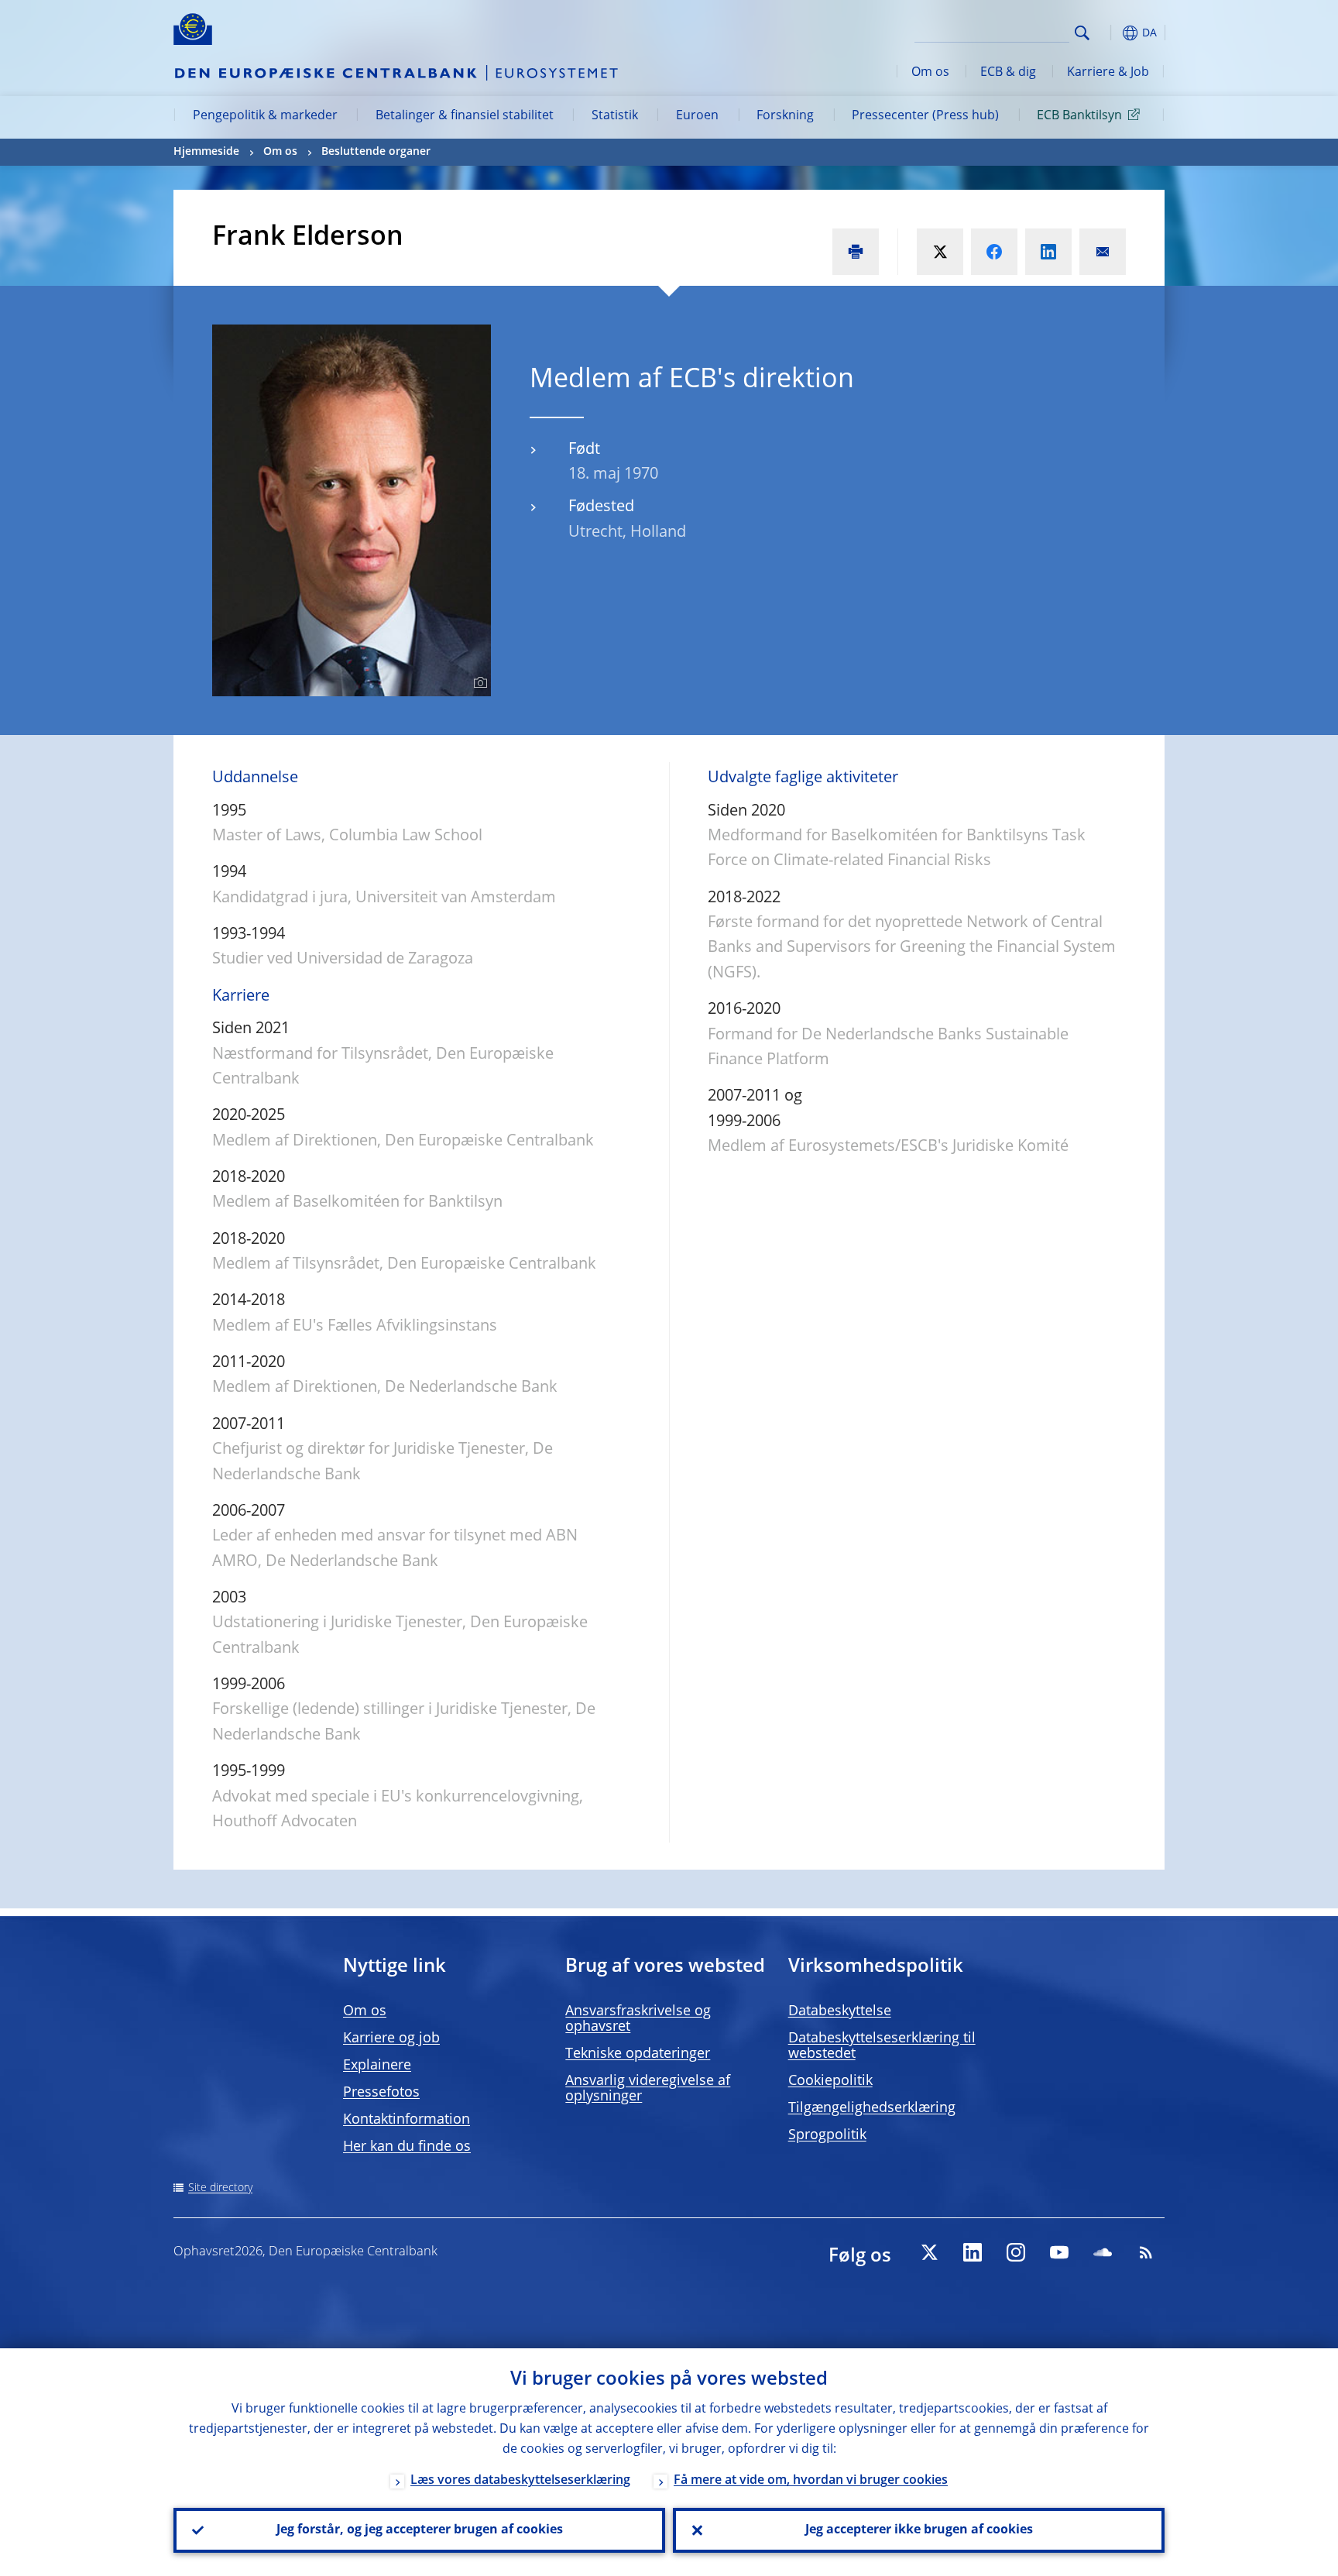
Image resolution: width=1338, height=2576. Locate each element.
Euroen (697, 116)
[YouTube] (1059, 2252)
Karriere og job (391, 2038)
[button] (1110, 33)
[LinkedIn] (973, 2252)
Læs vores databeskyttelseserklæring (520, 2481)
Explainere (377, 2066)
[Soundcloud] (1103, 2252)
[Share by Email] (1103, 252)
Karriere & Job (1108, 73)
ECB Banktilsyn (1079, 116)
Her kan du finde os (407, 2147)
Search (1082, 33)
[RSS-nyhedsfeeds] (1146, 2252)
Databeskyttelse (840, 2011)
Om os (930, 73)
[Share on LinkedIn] (1048, 252)
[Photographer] (478, 683)
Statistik (615, 116)
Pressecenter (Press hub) (925, 116)
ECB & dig (1008, 73)
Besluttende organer (376, 152)
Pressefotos (381, 2093)
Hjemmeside (206, 152)
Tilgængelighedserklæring (872, 2108)
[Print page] (856, 252)
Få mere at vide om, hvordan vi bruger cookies (811, 2481)
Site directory (220, 2188)
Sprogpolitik (827, 2135)
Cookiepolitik (830, 2081)
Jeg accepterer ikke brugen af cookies (919, 2530)
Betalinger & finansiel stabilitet (465, 116)
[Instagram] (1016, 2252)
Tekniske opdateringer (638, 2054)
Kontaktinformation (407, 2120)
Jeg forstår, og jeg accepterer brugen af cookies (420, 2530)
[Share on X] (940, 252)
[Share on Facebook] (994, 252)
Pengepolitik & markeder (265, 116)
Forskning (785, 116)
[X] (929, 2252)
